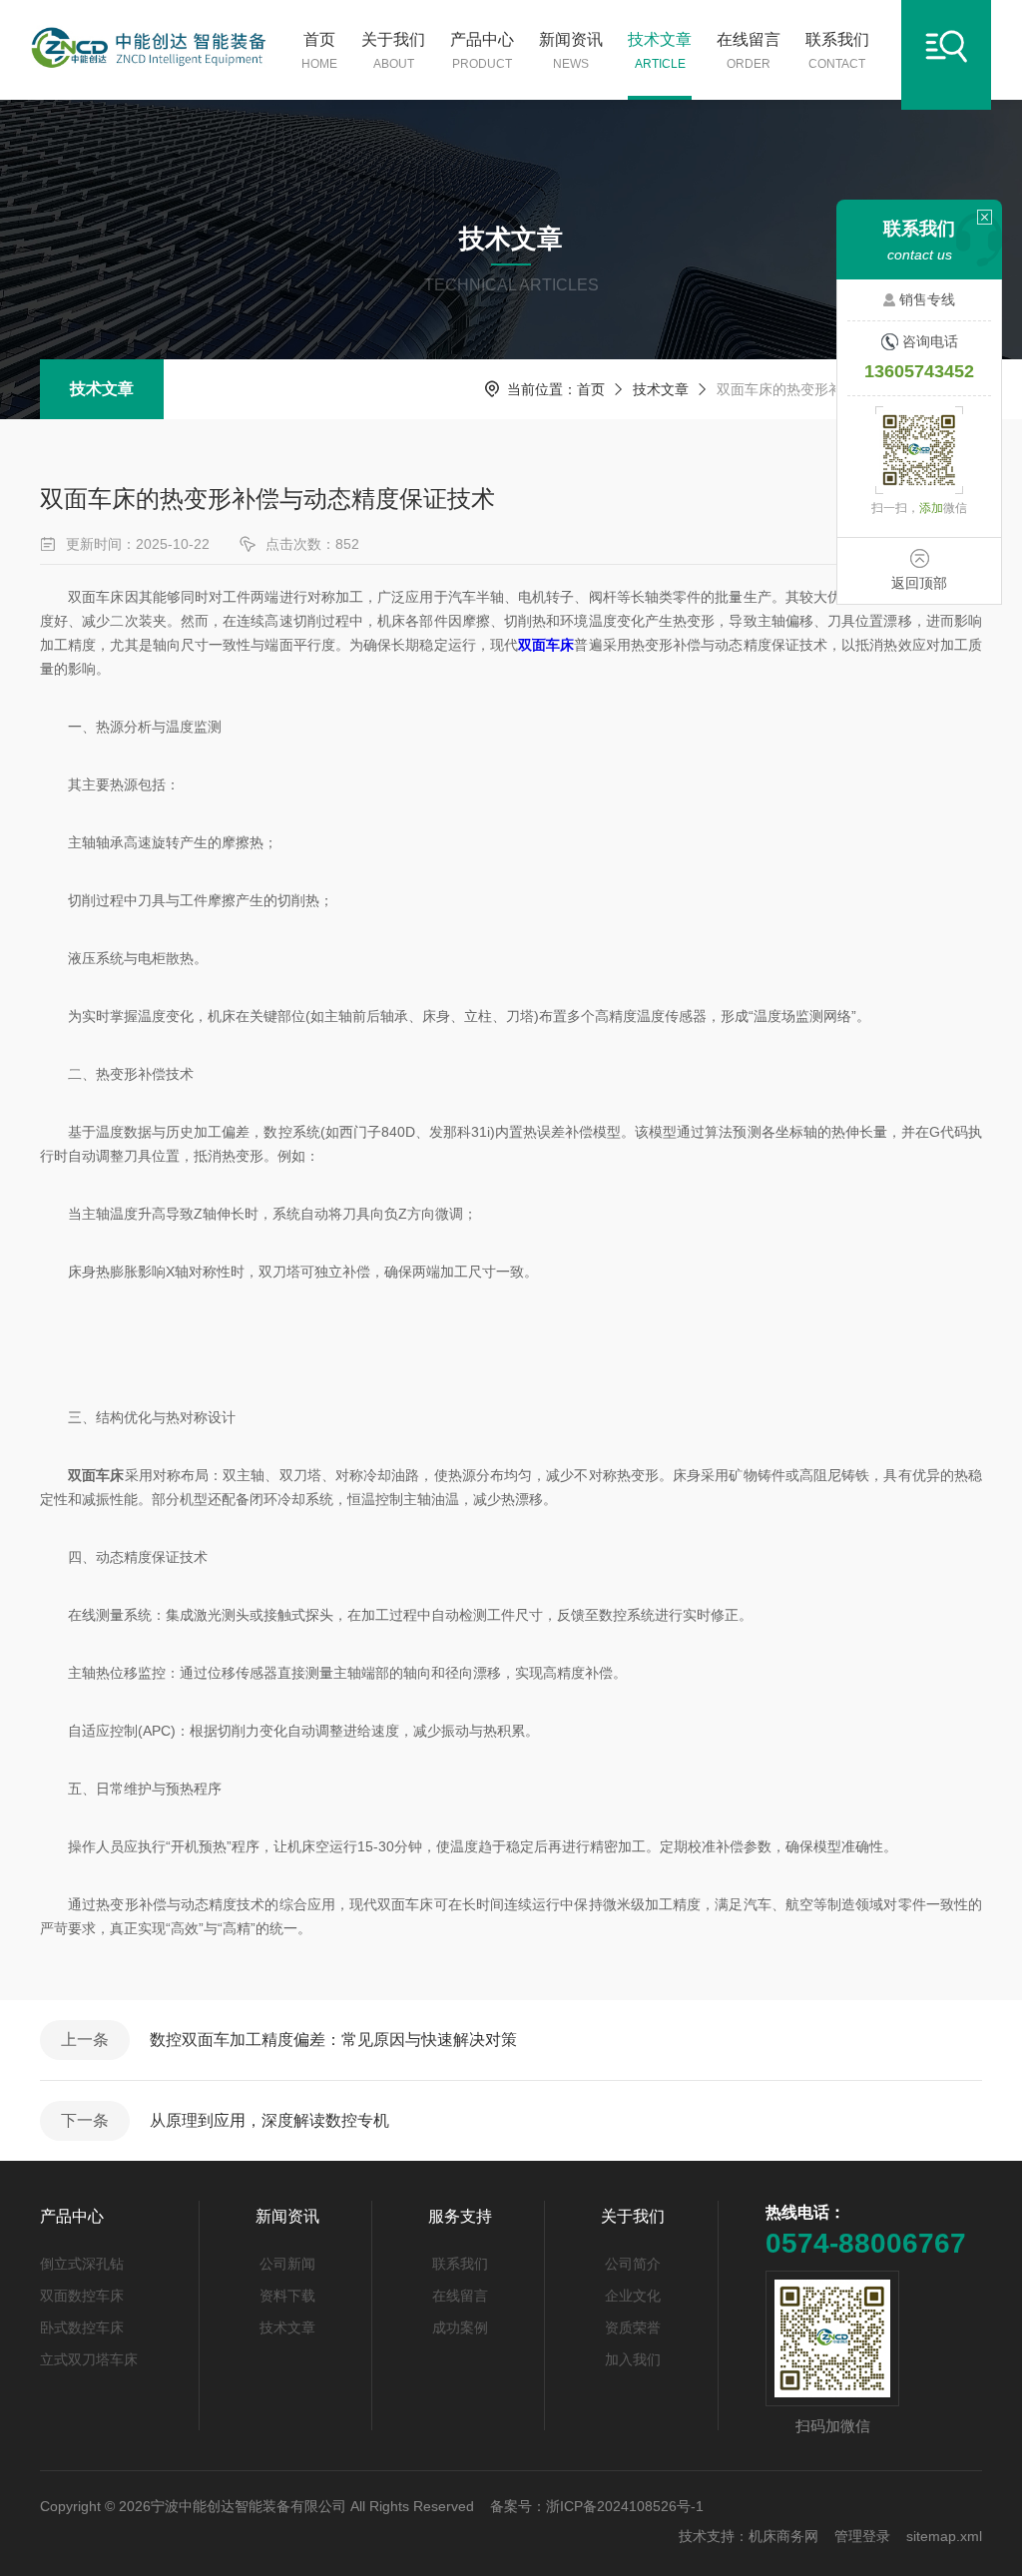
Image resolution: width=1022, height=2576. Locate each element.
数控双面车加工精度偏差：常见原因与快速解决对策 (333, 2040)
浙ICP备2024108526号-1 (625, 2506)
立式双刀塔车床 (89, 2359)
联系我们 (837, 51)
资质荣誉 (633, 2327)
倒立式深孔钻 (82, 2264)
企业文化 (633, 2296)
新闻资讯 (571, 51)
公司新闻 (287, 2264)
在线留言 (749, 51)
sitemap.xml (944, 2536)
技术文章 (660, 51)
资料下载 (287, 2296)
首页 (319, 51)
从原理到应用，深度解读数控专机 (269, 2120)
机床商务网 (783, 2536)
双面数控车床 (82, 2296)
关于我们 (393, 51)
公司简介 (633, 2264)
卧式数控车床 (82, 2327)
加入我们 (633, 2359)
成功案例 (460, 2327)
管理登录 (862, 2536)
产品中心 (482, 51)
